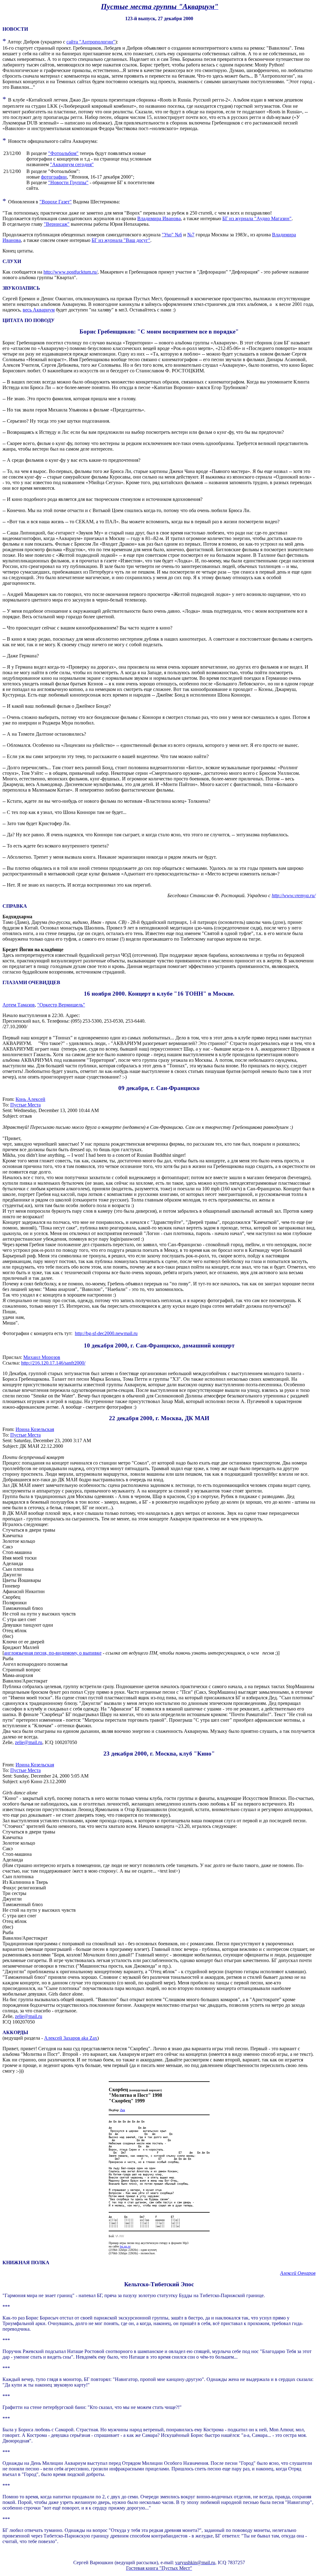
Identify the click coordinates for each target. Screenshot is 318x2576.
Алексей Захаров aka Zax (71, 2038)
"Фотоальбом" (63, 153)
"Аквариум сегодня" (72, 164)
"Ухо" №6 (172, 235)
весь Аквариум (39, 310)
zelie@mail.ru (29, 1742)
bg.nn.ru (125, 2246)
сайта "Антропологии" (91, 42)
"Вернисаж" (57, 224)
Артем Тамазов (19, 1005)
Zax (123, 2110)
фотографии (54, 177)
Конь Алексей (30, 1099)
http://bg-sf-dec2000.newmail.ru (106, 1333)
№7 (191, 235)
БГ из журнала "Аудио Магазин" (257, 218)
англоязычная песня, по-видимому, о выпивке (53, 1653)
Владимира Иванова (159, 218)
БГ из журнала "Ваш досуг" (121, 240)
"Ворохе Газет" (56, 202)
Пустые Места (25, 1105)
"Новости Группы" (68, 182)
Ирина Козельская (35, 1429)
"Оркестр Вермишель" (61, 1005)
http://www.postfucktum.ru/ (70, 272)
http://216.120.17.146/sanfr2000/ (53, 1363)
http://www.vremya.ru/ (294, 895)
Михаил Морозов (42, 1357)
